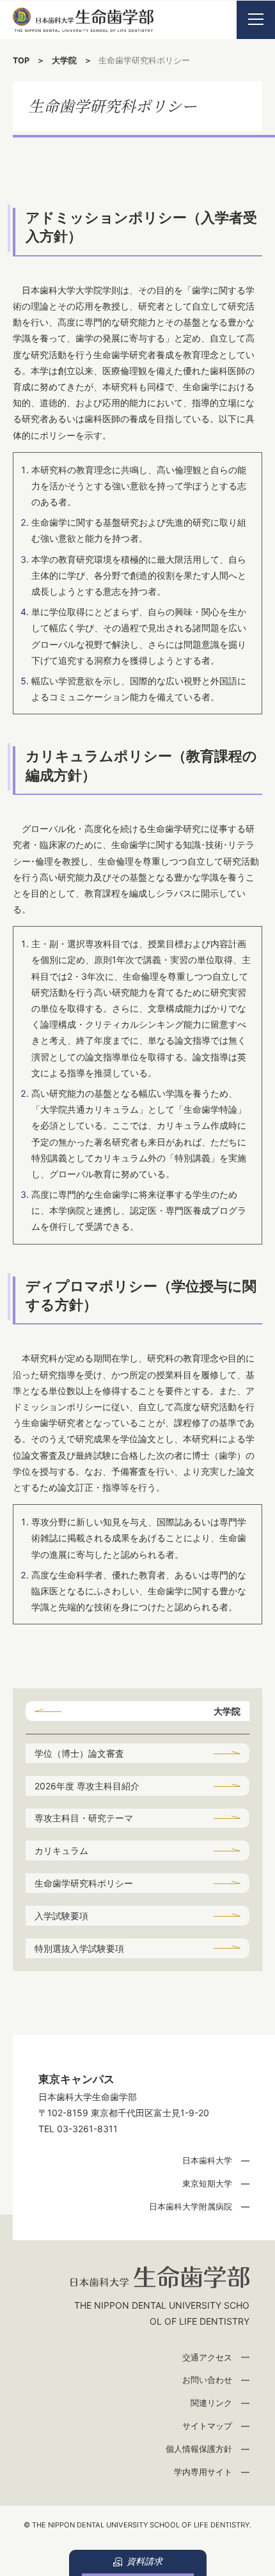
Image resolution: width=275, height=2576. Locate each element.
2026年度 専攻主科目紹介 (87, 1786)
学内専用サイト (203, 2472)
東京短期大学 (207, 2183)
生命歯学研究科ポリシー (84, 1883)
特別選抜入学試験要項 (79, 1948)
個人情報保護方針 (199, 2449)
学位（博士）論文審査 (79, 1753)
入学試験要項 (61, 1916)
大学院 (64, 60)
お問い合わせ (207, 2380)
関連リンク (211, 2403)
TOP (21, 60)
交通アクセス (207, 2357)
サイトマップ (207, 2426)
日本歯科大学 (207, 2160)
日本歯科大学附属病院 (191, 2206)
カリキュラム (61, 1850)
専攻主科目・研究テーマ (84, 1818)
